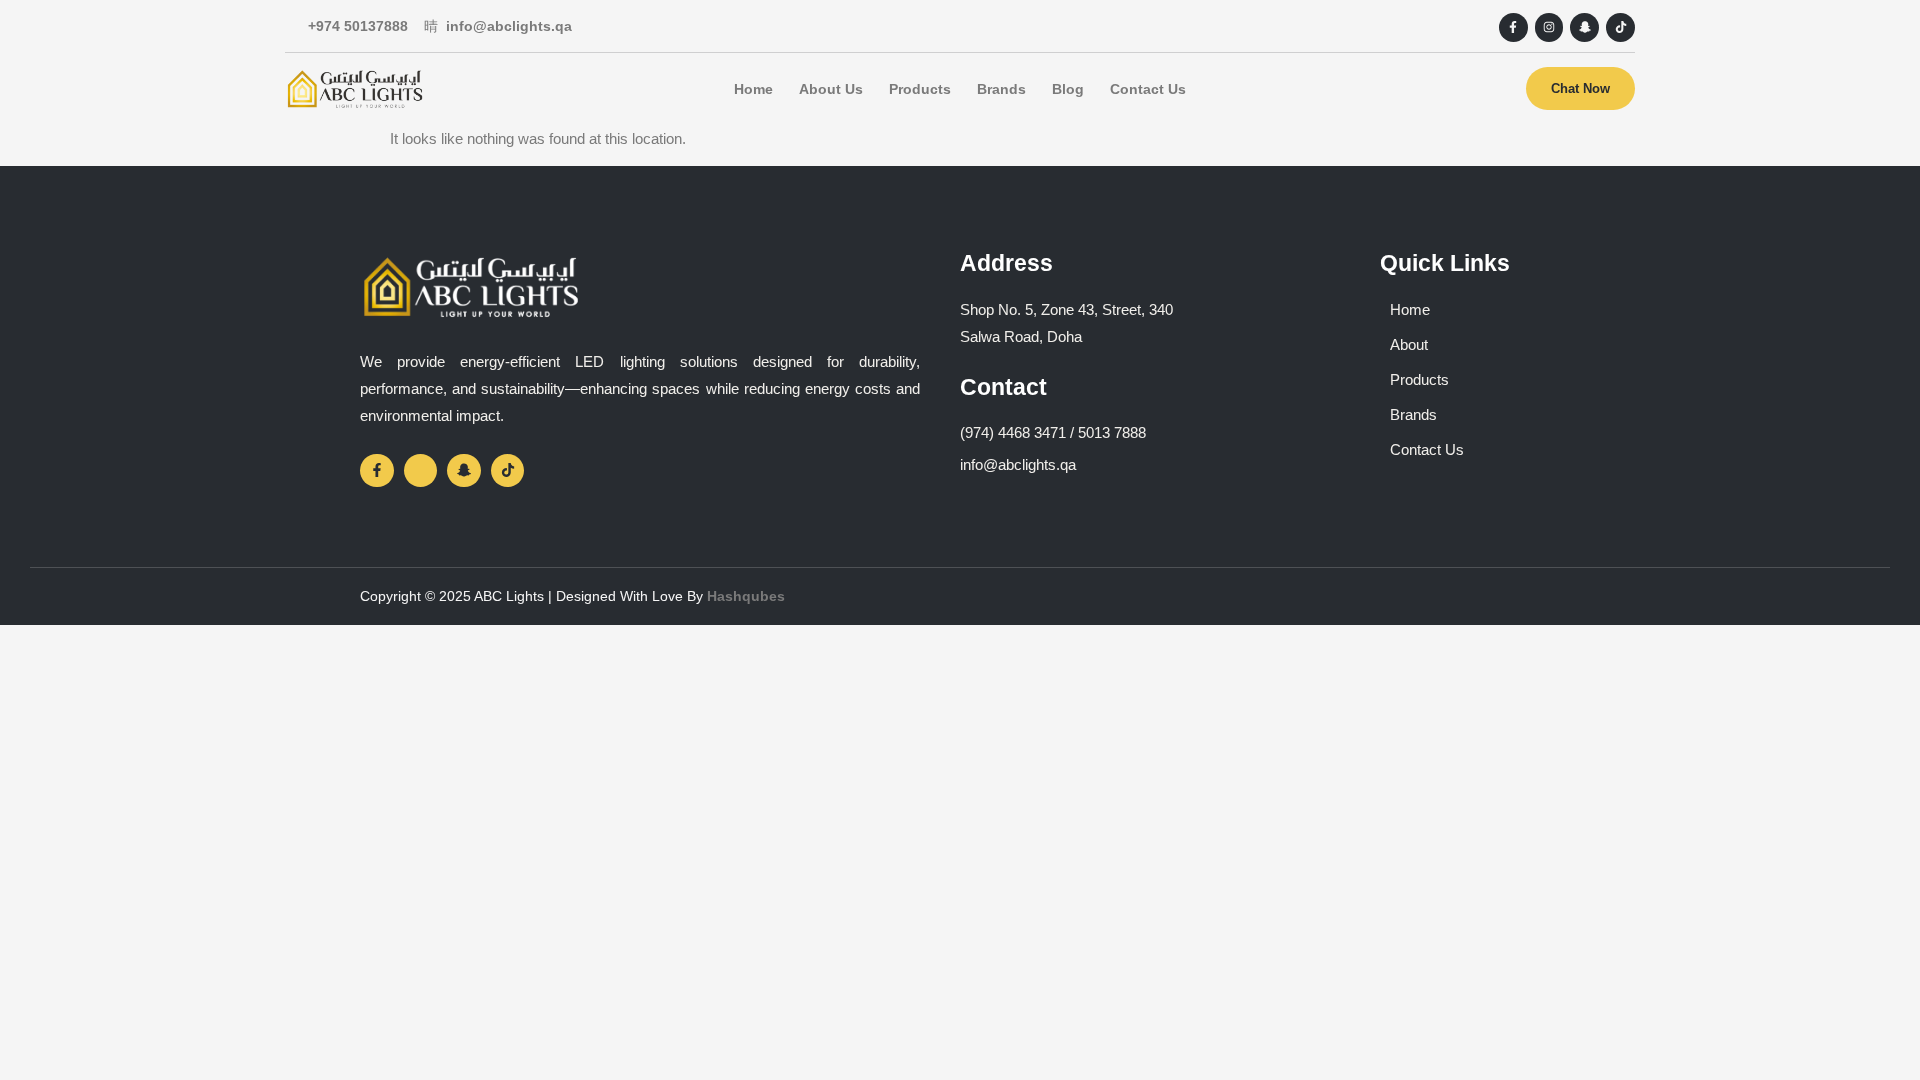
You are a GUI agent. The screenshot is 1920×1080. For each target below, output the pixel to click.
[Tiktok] (1620, 27)
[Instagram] (1549, 27)
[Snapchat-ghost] (1584, 27)
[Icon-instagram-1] (421, 471)
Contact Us (1148, 89)
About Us (831, 89)
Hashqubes (746, 596)
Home (753, 89)
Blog (1068, 89)
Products (920, 89)
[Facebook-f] (1513, 27)
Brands (1001, 89)
